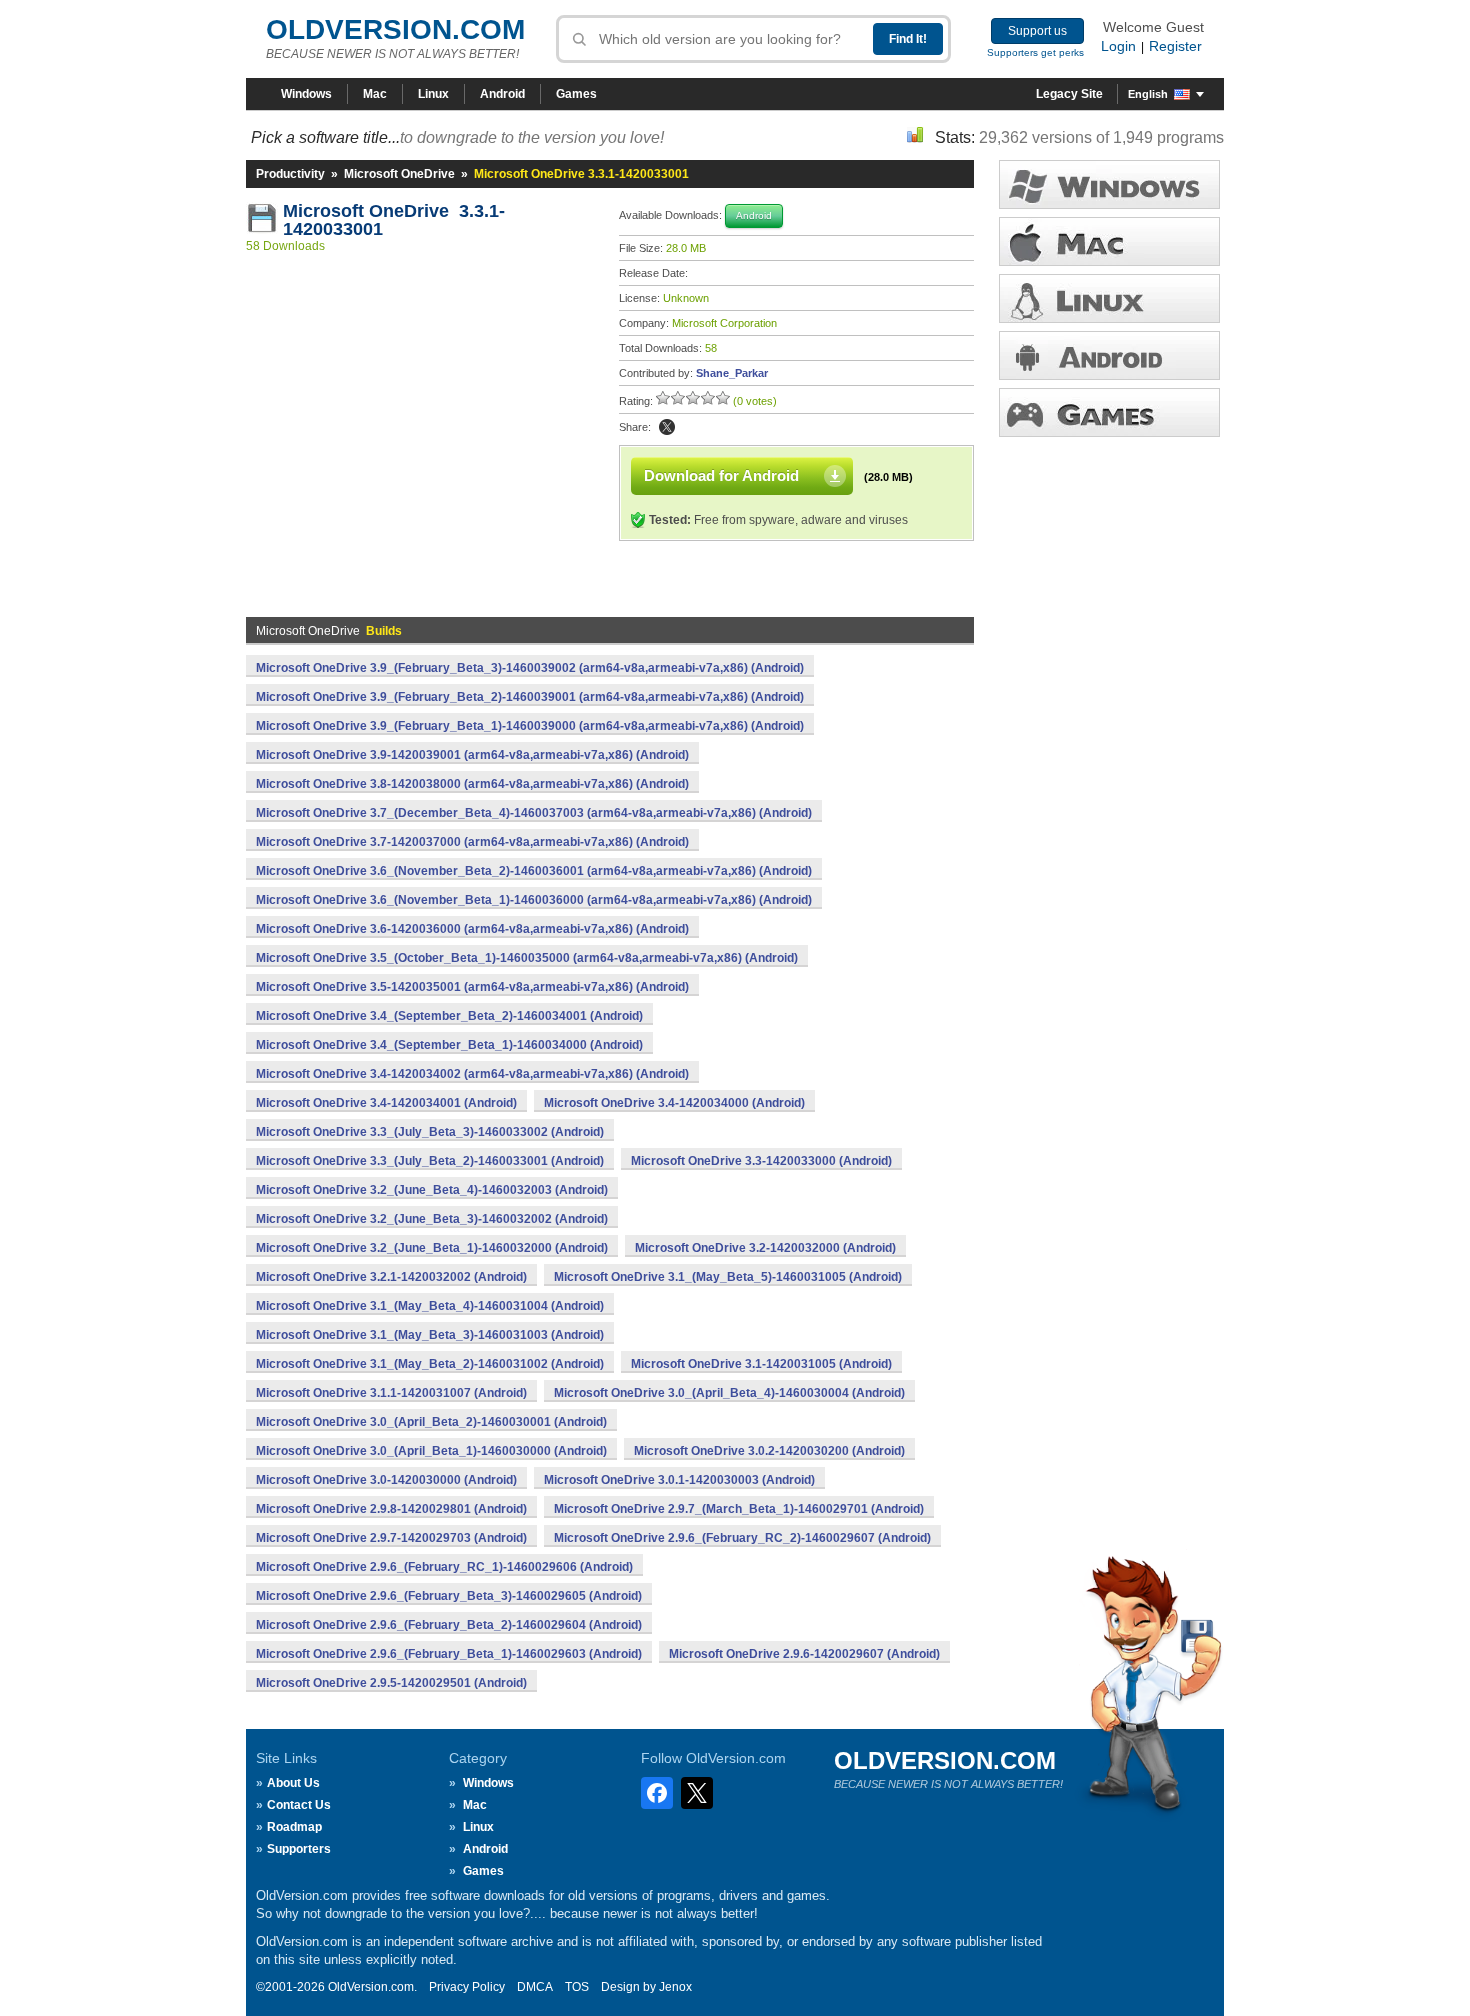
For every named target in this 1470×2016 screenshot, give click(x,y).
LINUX (1109, 298)
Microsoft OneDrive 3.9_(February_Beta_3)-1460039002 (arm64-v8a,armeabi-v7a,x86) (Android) (530, 668)
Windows (306, 94)
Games (576, 94)
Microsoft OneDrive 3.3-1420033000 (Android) (761, 1161)
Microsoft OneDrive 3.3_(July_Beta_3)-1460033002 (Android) (430, 1132)
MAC (1109, 241)
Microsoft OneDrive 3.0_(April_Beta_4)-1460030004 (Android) (729, 1393)
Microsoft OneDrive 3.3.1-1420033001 (394, 220)
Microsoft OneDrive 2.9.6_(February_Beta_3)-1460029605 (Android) (449, 1596)
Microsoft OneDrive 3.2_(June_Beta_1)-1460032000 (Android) (432, 1248)
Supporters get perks (1035, 52)
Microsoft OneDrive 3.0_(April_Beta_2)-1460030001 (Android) (431, 1422)
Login (1118, 46)
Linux (433, 94)
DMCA (535, 1987)
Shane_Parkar (732, 373)
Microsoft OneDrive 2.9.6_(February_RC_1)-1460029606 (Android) (444, 1567)
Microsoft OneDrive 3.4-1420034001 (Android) (386, 1103)
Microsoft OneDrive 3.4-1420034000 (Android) (674, 1103)
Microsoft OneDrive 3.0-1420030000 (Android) (386, 1480)
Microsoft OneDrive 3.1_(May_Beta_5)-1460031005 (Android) (728, 1277)
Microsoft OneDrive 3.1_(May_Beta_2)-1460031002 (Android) (430, 1364)
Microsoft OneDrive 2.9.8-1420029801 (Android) (391, 1509)
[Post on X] (667, 427)
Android (502, 94)
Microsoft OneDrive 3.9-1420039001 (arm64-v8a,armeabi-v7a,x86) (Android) (472, 755)
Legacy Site (1069, 94)
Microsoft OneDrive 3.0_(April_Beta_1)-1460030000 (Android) (431, 1451)
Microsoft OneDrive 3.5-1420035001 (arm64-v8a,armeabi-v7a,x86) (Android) (472, 987)
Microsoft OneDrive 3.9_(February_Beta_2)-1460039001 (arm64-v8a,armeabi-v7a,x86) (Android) (530, 697)
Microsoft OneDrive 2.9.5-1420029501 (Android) (391, 1683)
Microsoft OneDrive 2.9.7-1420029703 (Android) (391, 1538)
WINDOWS (1109, 184)
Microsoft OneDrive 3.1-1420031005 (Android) (761, 1364)
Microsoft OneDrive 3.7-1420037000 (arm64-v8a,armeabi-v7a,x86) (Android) (472, 842)
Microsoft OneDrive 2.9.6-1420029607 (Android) (804, 1654)
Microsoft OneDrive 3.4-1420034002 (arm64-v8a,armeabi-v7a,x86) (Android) (472, 1074)
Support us (1037, 31)
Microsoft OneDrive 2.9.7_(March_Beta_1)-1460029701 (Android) (739, 1509)
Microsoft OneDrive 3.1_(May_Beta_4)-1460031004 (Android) (430, 1306)
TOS (577, 1987)
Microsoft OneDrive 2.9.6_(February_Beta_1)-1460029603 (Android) (449, 1654)
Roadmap (294, 1827)
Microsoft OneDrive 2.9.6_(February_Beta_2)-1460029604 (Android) (449, 1625)
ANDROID (1109, 355)
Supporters (299, 1849)
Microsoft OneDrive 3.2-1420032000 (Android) (765, 1248)
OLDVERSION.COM (395, 29)
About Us (293, 1783)
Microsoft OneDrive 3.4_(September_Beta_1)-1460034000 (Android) (449, 1045)
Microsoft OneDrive (399, 174)
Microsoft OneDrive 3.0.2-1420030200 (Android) (769, 1451)
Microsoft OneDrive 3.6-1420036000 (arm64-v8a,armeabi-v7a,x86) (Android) (472, 929)
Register (1175, 46)
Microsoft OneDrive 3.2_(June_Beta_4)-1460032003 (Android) (432, 1190)
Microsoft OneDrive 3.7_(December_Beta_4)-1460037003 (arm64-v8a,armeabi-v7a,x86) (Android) (534, 813)
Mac (375, 94)
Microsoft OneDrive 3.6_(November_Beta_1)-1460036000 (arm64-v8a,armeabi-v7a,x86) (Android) (534, 900)
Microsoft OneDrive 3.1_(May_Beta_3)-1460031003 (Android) (430, 1335)
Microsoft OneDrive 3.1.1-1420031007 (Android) (391, 1393)
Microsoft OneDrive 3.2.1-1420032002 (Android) (391, 1277)
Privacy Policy (467, 1987)
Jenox (675, 1987)
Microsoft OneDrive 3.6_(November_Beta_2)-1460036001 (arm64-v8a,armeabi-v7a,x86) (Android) (534, 871)
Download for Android (721, 475)
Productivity (290, 174)
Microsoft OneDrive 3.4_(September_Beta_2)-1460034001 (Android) (449, 1016)
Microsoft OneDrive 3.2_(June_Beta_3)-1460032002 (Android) (432, 1219)
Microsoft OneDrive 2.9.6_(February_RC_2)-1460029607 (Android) (742, 1538)
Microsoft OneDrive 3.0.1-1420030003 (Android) (679, 1480)
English (1148, 94)
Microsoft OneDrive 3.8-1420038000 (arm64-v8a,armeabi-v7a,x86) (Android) (472, 784)
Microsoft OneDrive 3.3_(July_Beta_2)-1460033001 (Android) (430, 1161)
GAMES (1109, 412)
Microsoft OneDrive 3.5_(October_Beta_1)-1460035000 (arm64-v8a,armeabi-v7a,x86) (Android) (527, 958)
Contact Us (299, 1805)
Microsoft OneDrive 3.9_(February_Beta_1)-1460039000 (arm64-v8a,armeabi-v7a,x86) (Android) (530, 726)
